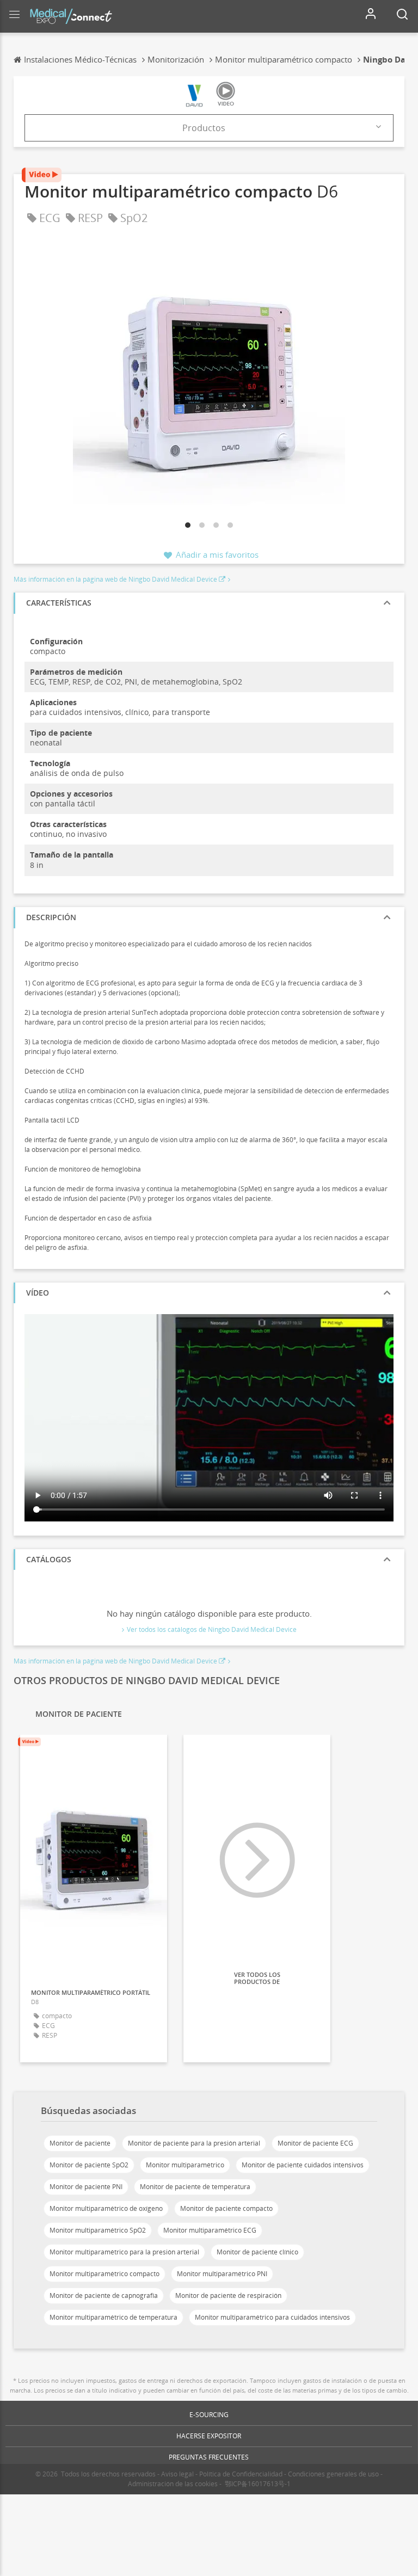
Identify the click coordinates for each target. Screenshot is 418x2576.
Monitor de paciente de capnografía (104, 2295)
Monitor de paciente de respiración (228, 2295)
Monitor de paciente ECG (315, 2143)
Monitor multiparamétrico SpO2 (98, 2230)
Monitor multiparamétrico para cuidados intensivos (272, 2317)
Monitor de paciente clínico (257, 2252)
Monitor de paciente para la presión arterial (194, 2143)
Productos (204, 128)
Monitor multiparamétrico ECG (210, 2230)
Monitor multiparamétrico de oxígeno (106, 2208)
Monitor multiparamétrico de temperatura (113, 2317)
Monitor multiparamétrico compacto (104, 2274)
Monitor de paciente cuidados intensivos (303, 2165)
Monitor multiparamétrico (185, 2165)
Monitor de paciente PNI (86, 2187)
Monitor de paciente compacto (226, 2208)
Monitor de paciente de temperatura (195, 2187)
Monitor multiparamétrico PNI (222, 2274)
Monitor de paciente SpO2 (89, 2165)
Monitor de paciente (80, 2143)
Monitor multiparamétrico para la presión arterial (124, 2252)
